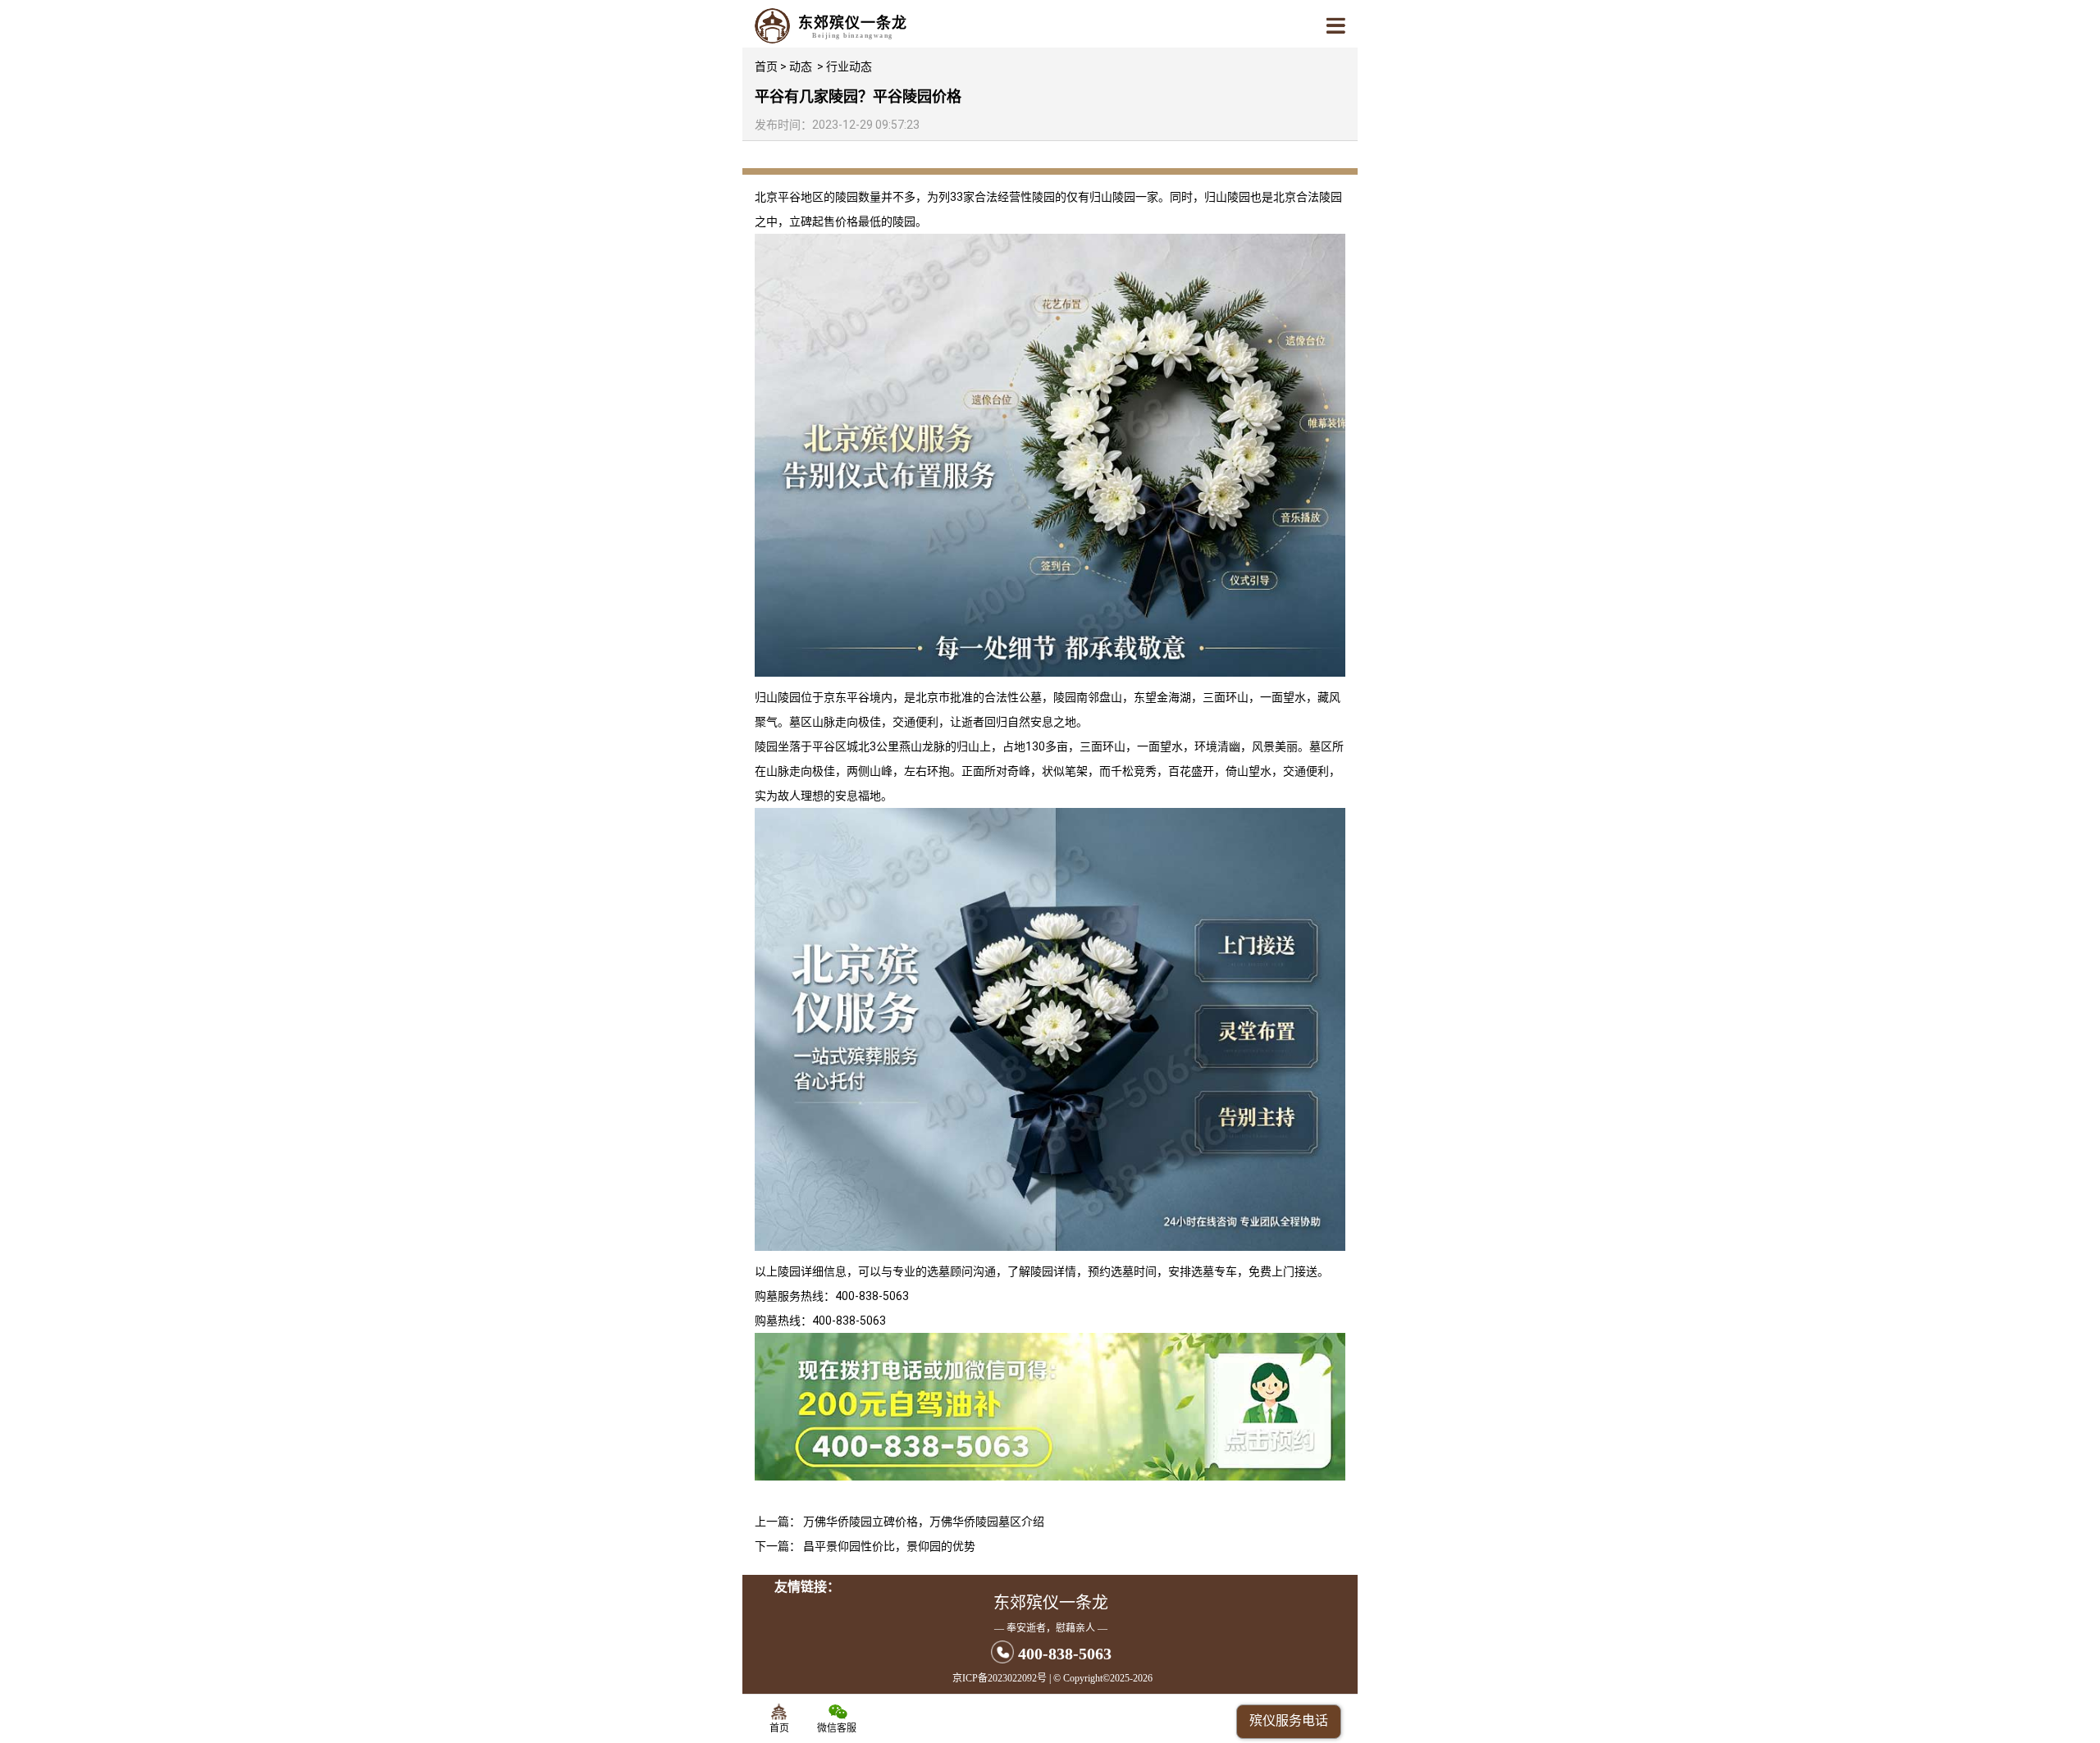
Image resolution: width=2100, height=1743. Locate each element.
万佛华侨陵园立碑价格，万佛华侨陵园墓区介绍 (924, 1522)
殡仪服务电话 (1289, 1720)
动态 (801, 66)
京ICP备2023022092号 (1000, 1678)
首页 (766, 66)
